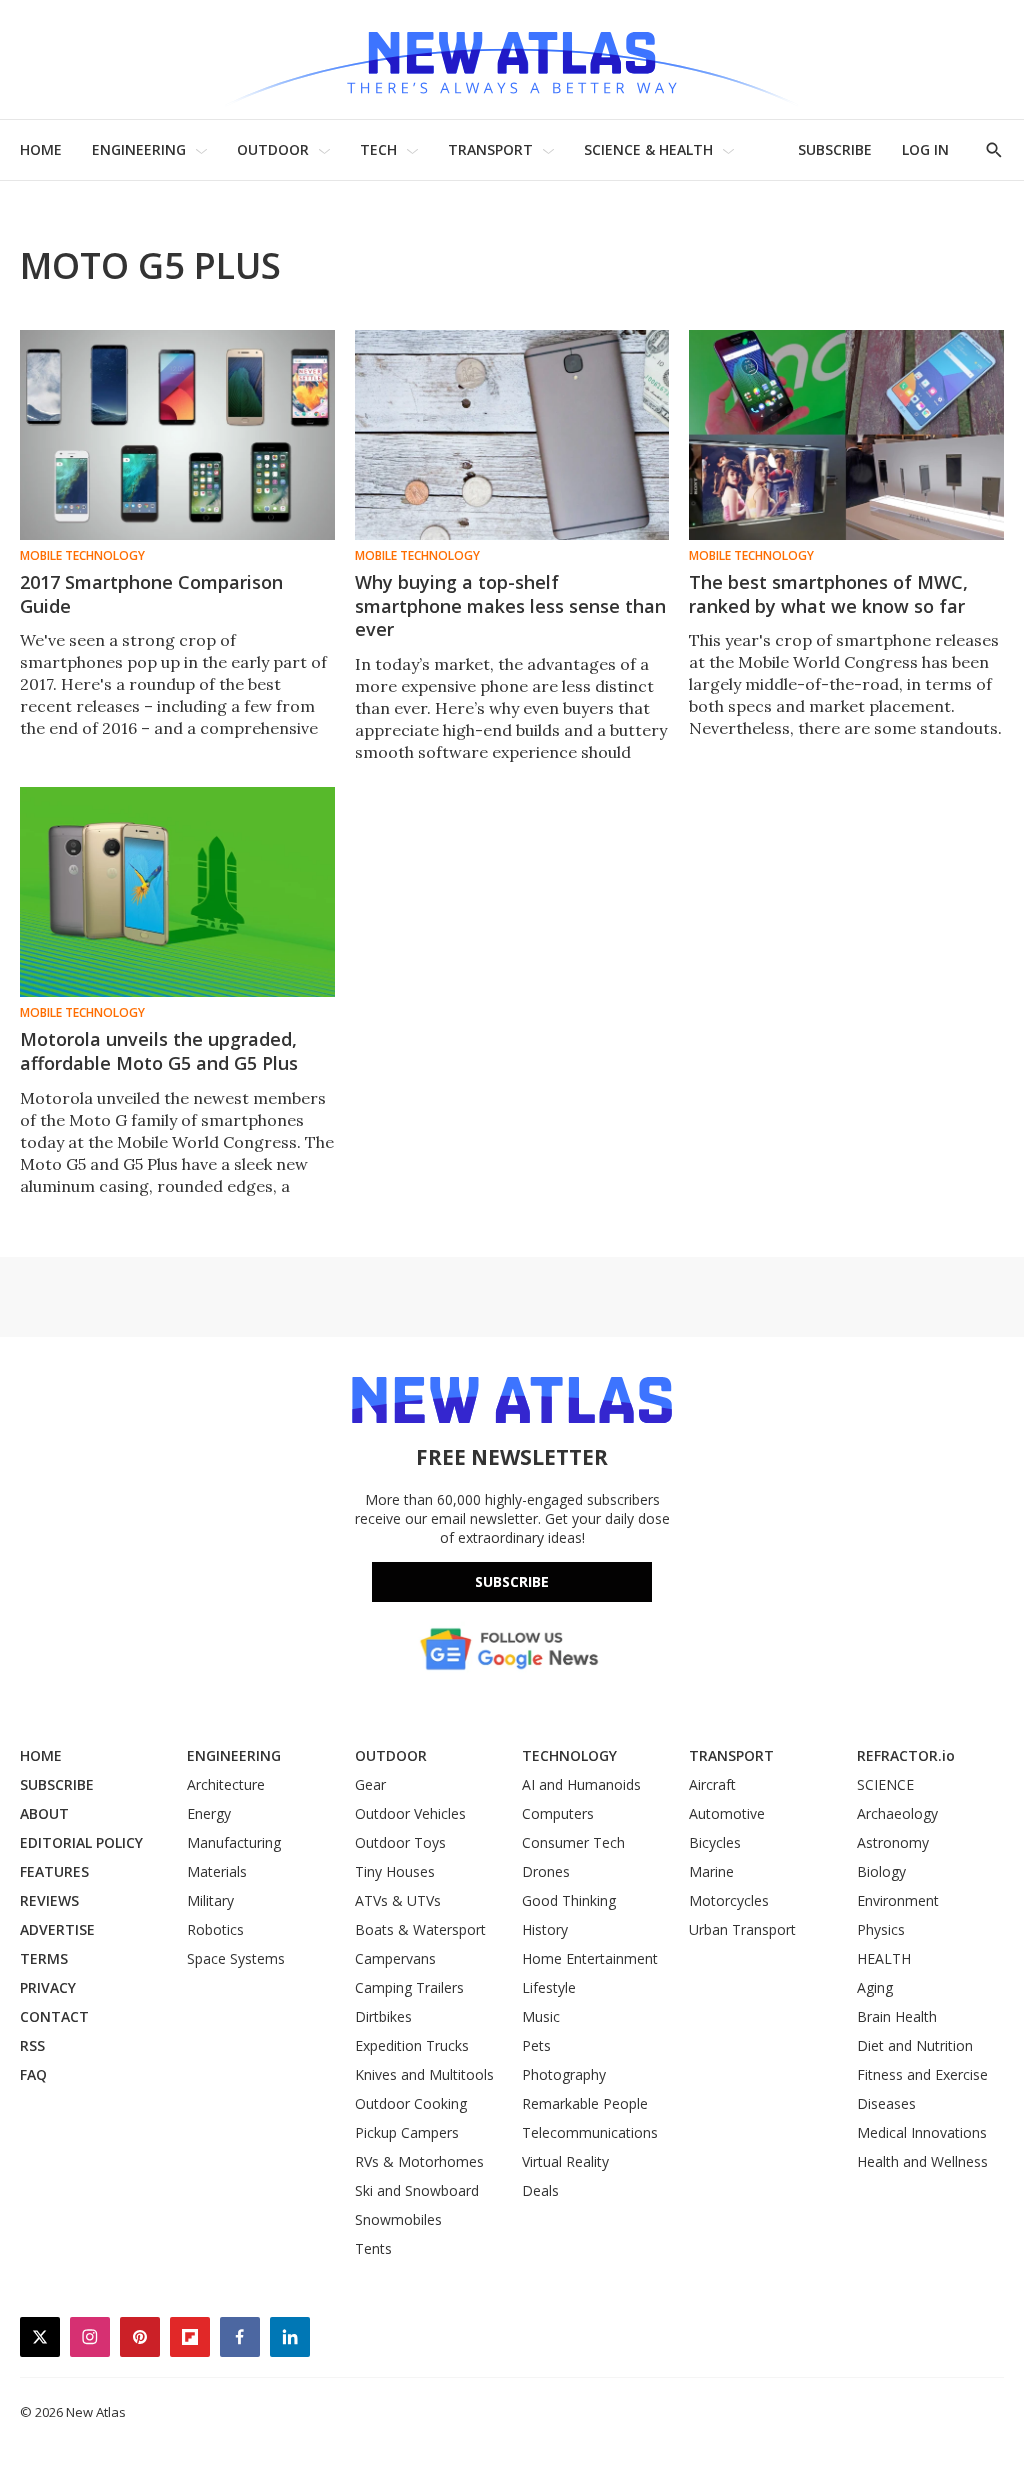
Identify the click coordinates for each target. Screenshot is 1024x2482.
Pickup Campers (407, 2132)
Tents (373, 2248)
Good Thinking (569, 1900)
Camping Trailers (409, 1987)
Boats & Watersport (420, 1929)
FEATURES (54, 1871)
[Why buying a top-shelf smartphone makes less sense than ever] (512, 435)
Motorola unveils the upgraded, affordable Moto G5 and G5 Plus (159, 1051)
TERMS (44, 1958)
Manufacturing (234, 1842)
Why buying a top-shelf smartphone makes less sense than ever (510, 606)
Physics (881, 1929)
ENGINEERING (139, 149)
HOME (41, 149)
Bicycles (715, 1842)
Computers (558, 1813)
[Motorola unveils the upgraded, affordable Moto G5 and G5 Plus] (177, 892)
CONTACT (54, 2016)
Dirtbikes (383, 2016)
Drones (546, 1871)
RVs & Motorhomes (419, 2161)
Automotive (727, 1813)
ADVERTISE (57, 1929)
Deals (540, 2190)
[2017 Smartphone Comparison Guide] (177, 435)
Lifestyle (549, 1987)
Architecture (226, 1784)
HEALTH (884, 1958)
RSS (32, 2045)
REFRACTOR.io (906, 1755)
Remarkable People (585, 2103)
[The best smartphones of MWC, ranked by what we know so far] (846, 435)
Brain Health (897, 2016)
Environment (898, 1900)
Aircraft (712, 1784)
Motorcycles (729, 1900)
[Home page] (512, 59)
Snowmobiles (398, 2219)
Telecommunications (590, 2132)
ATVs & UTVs (398, 1900)
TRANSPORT (490, 149)
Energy (209, 1813)
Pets (536, 2045)
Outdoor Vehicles (410, 1813)
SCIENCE (885, 1784)
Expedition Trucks (412, 2045)
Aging (875, 1987)
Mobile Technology (82, 556)
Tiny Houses (395, 1871)
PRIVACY (48, 1987)
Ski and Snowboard (417, 2190)
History (545, 1929)
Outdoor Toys (400, 1842)
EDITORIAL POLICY (81, 1842)
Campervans (395, 1958)
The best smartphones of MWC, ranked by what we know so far (828, 594)
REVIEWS (49, 1900)
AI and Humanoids (581, 1784)
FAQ (33, 2074)
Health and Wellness (922, 2161)
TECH (378, 149)
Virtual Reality (565, 2161)
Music (541, 2016)
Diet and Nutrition (915, 2045)
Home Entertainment (590, 1958)
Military (210, 1900)
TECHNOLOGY (569, 1755)
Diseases (886, 2103)
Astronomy (893, 1842)
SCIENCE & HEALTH (648, 149)
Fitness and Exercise (922, 2074)
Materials (217, 1871)
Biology (881, 1871)
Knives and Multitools (424, 2074)
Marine (711, 1871)
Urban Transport (742, 1929)
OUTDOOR (273, 149)
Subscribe (512, 1581)
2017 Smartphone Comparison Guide (151, 594)
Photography (564, 2074)
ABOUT (44, 1813)
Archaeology (897, 1813)
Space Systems (236, 1958)
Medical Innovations (922, 2132)
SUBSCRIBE (835, 149)
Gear (370, 1784)
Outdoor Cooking (411, 2103)
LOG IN (925, 149)
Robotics (215, 1929)
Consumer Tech (573, 1842)
